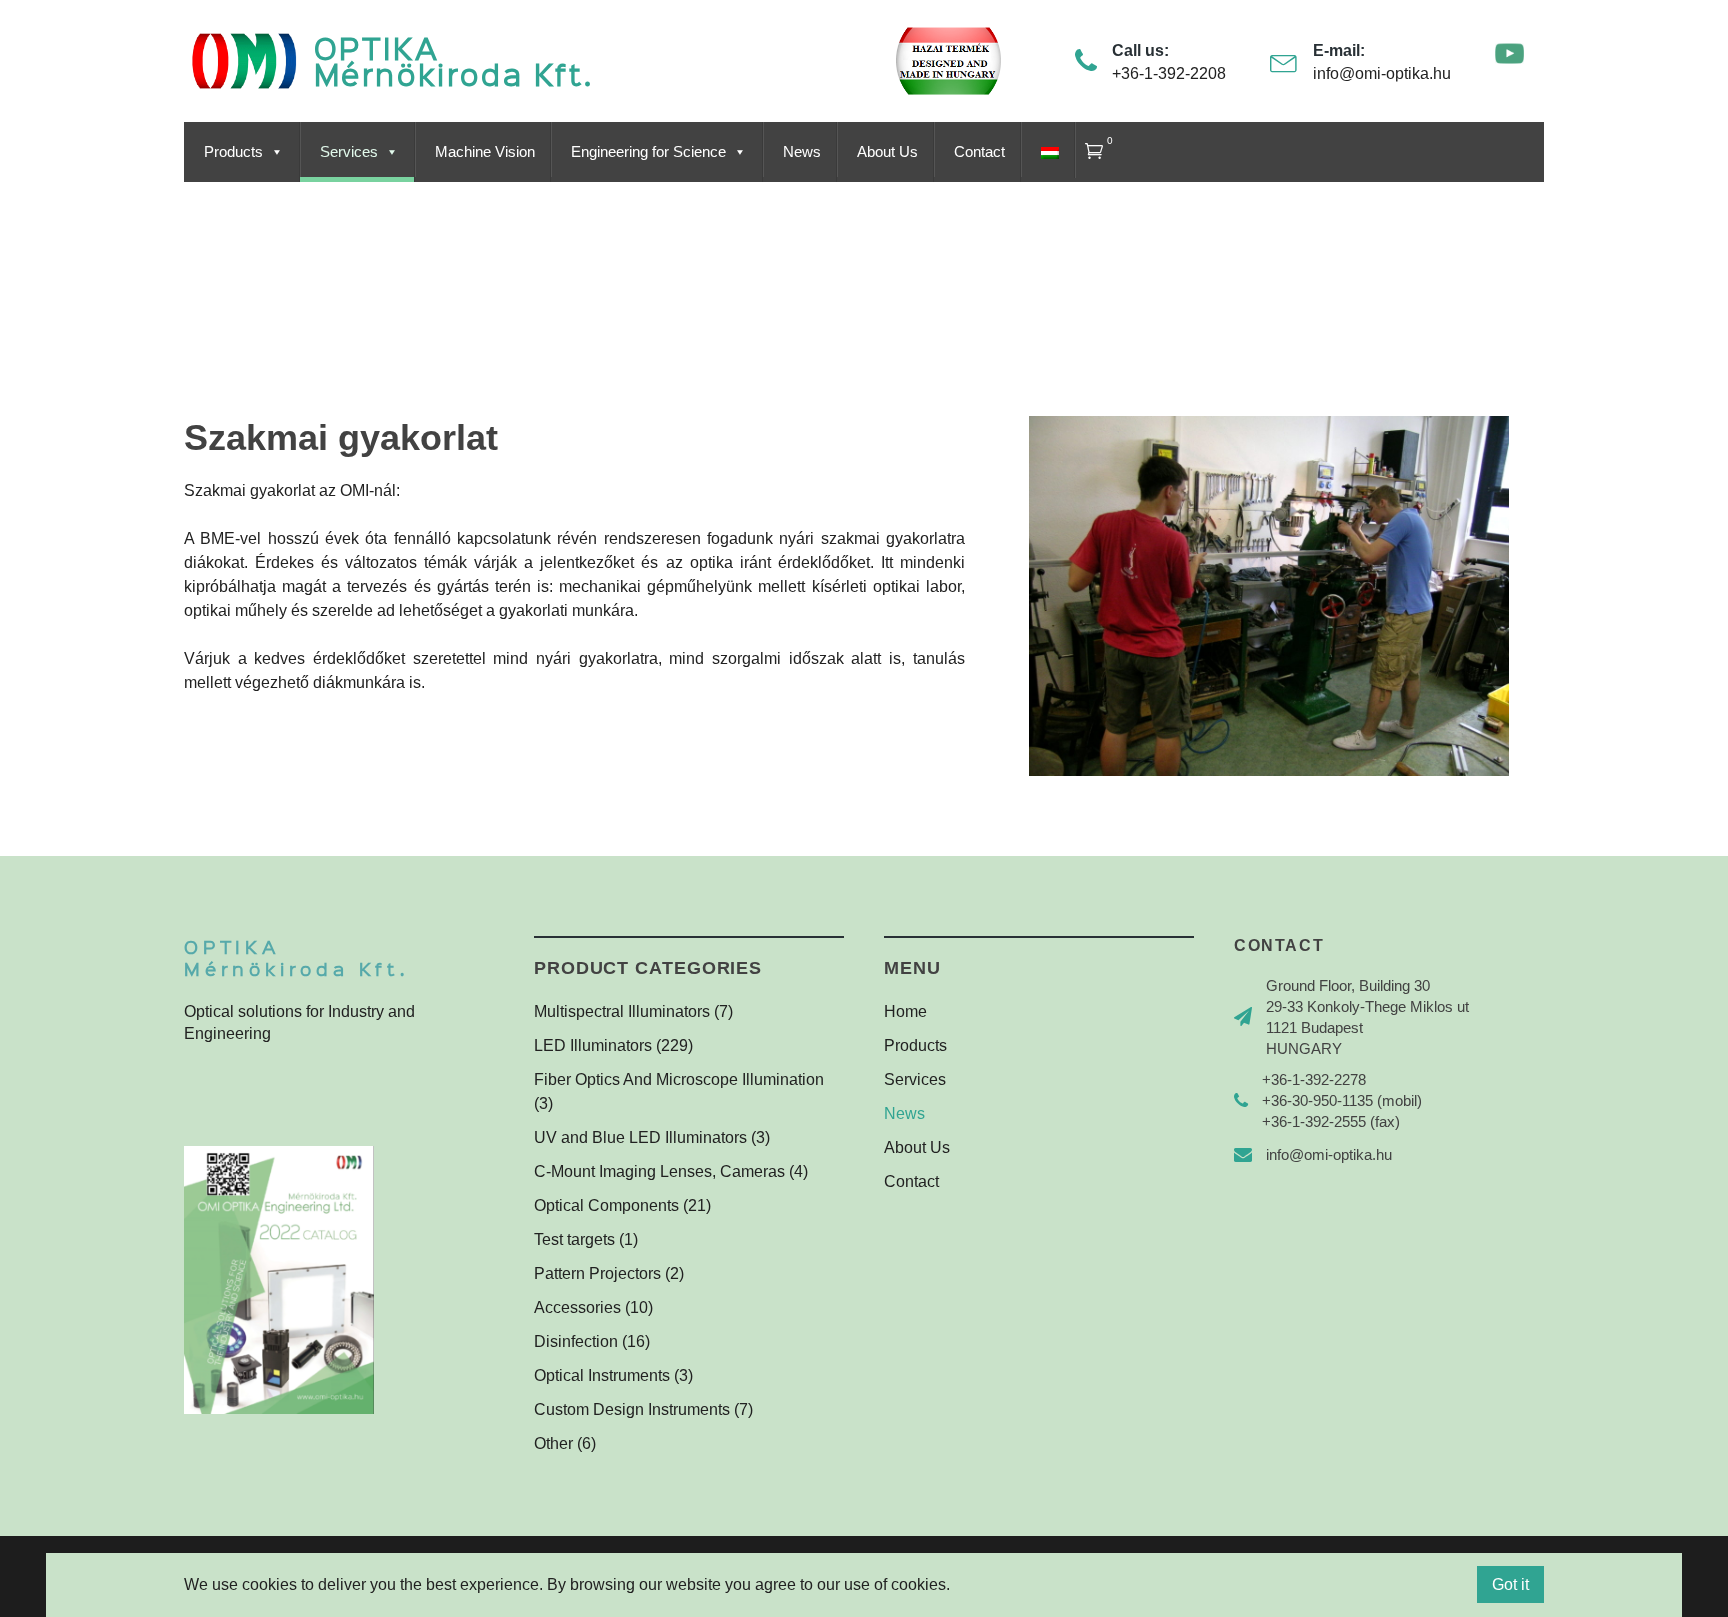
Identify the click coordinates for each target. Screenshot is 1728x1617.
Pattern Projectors (597, 1273)
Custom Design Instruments (632, 1409)
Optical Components (606, 1205)
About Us (887, 152)
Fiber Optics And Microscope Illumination (679, 1079)
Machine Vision (485, 152)
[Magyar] (1047, 152)
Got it (1510, 1584)
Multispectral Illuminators (622, 1011)
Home (905, 1011)
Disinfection (576, 1341)
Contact (979, 152)
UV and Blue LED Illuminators (640, 1137)
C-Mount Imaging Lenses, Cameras (659, 1171)
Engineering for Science (648, 152)
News (802, 152)
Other (553, 1443)
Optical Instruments (602, 1375)
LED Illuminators (593, 1045)
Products (233, 152)
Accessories (577, 1307)
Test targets (574, 1239)
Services (349, 152)
